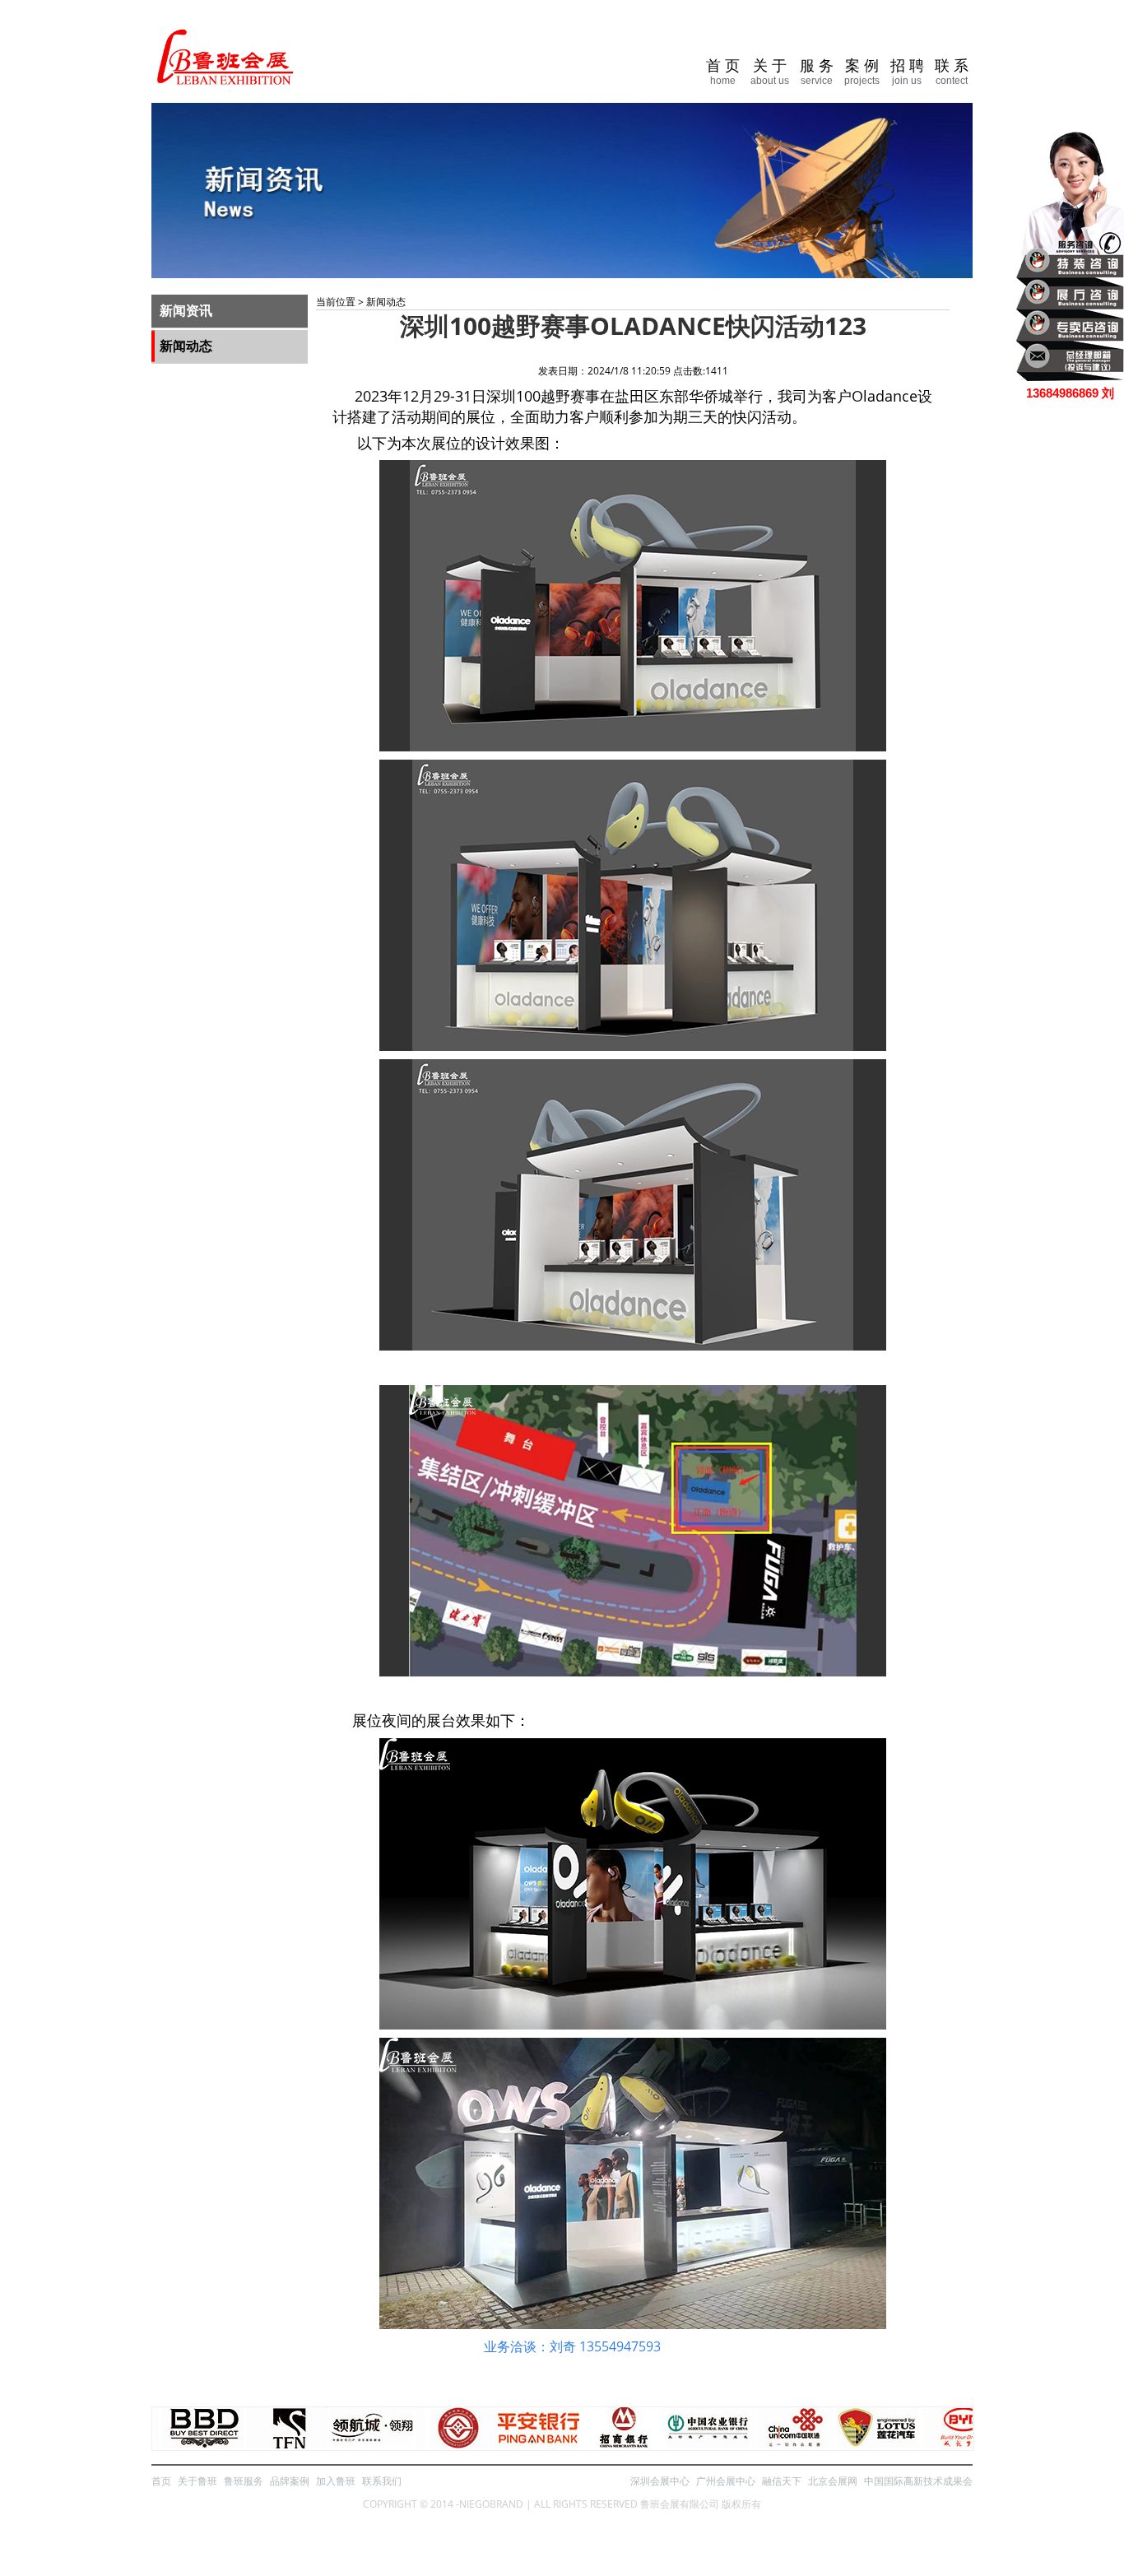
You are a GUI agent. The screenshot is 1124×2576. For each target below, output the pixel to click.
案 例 (862, 72)
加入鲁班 (336, 2481)
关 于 (770, 72)
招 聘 (907, 72)
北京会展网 (833, 2481)
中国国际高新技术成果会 (918, 2481)
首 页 (723, 72)
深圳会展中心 (660, 2481)
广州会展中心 (726, 2481)
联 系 (952, 72)
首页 (161, 2481)
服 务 (817, 72)
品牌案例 (290, 2481)
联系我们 (382, 2481)
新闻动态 (186, 346)
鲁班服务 (244, 2481)
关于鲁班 (197, 2481)
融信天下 (782, 2481)
